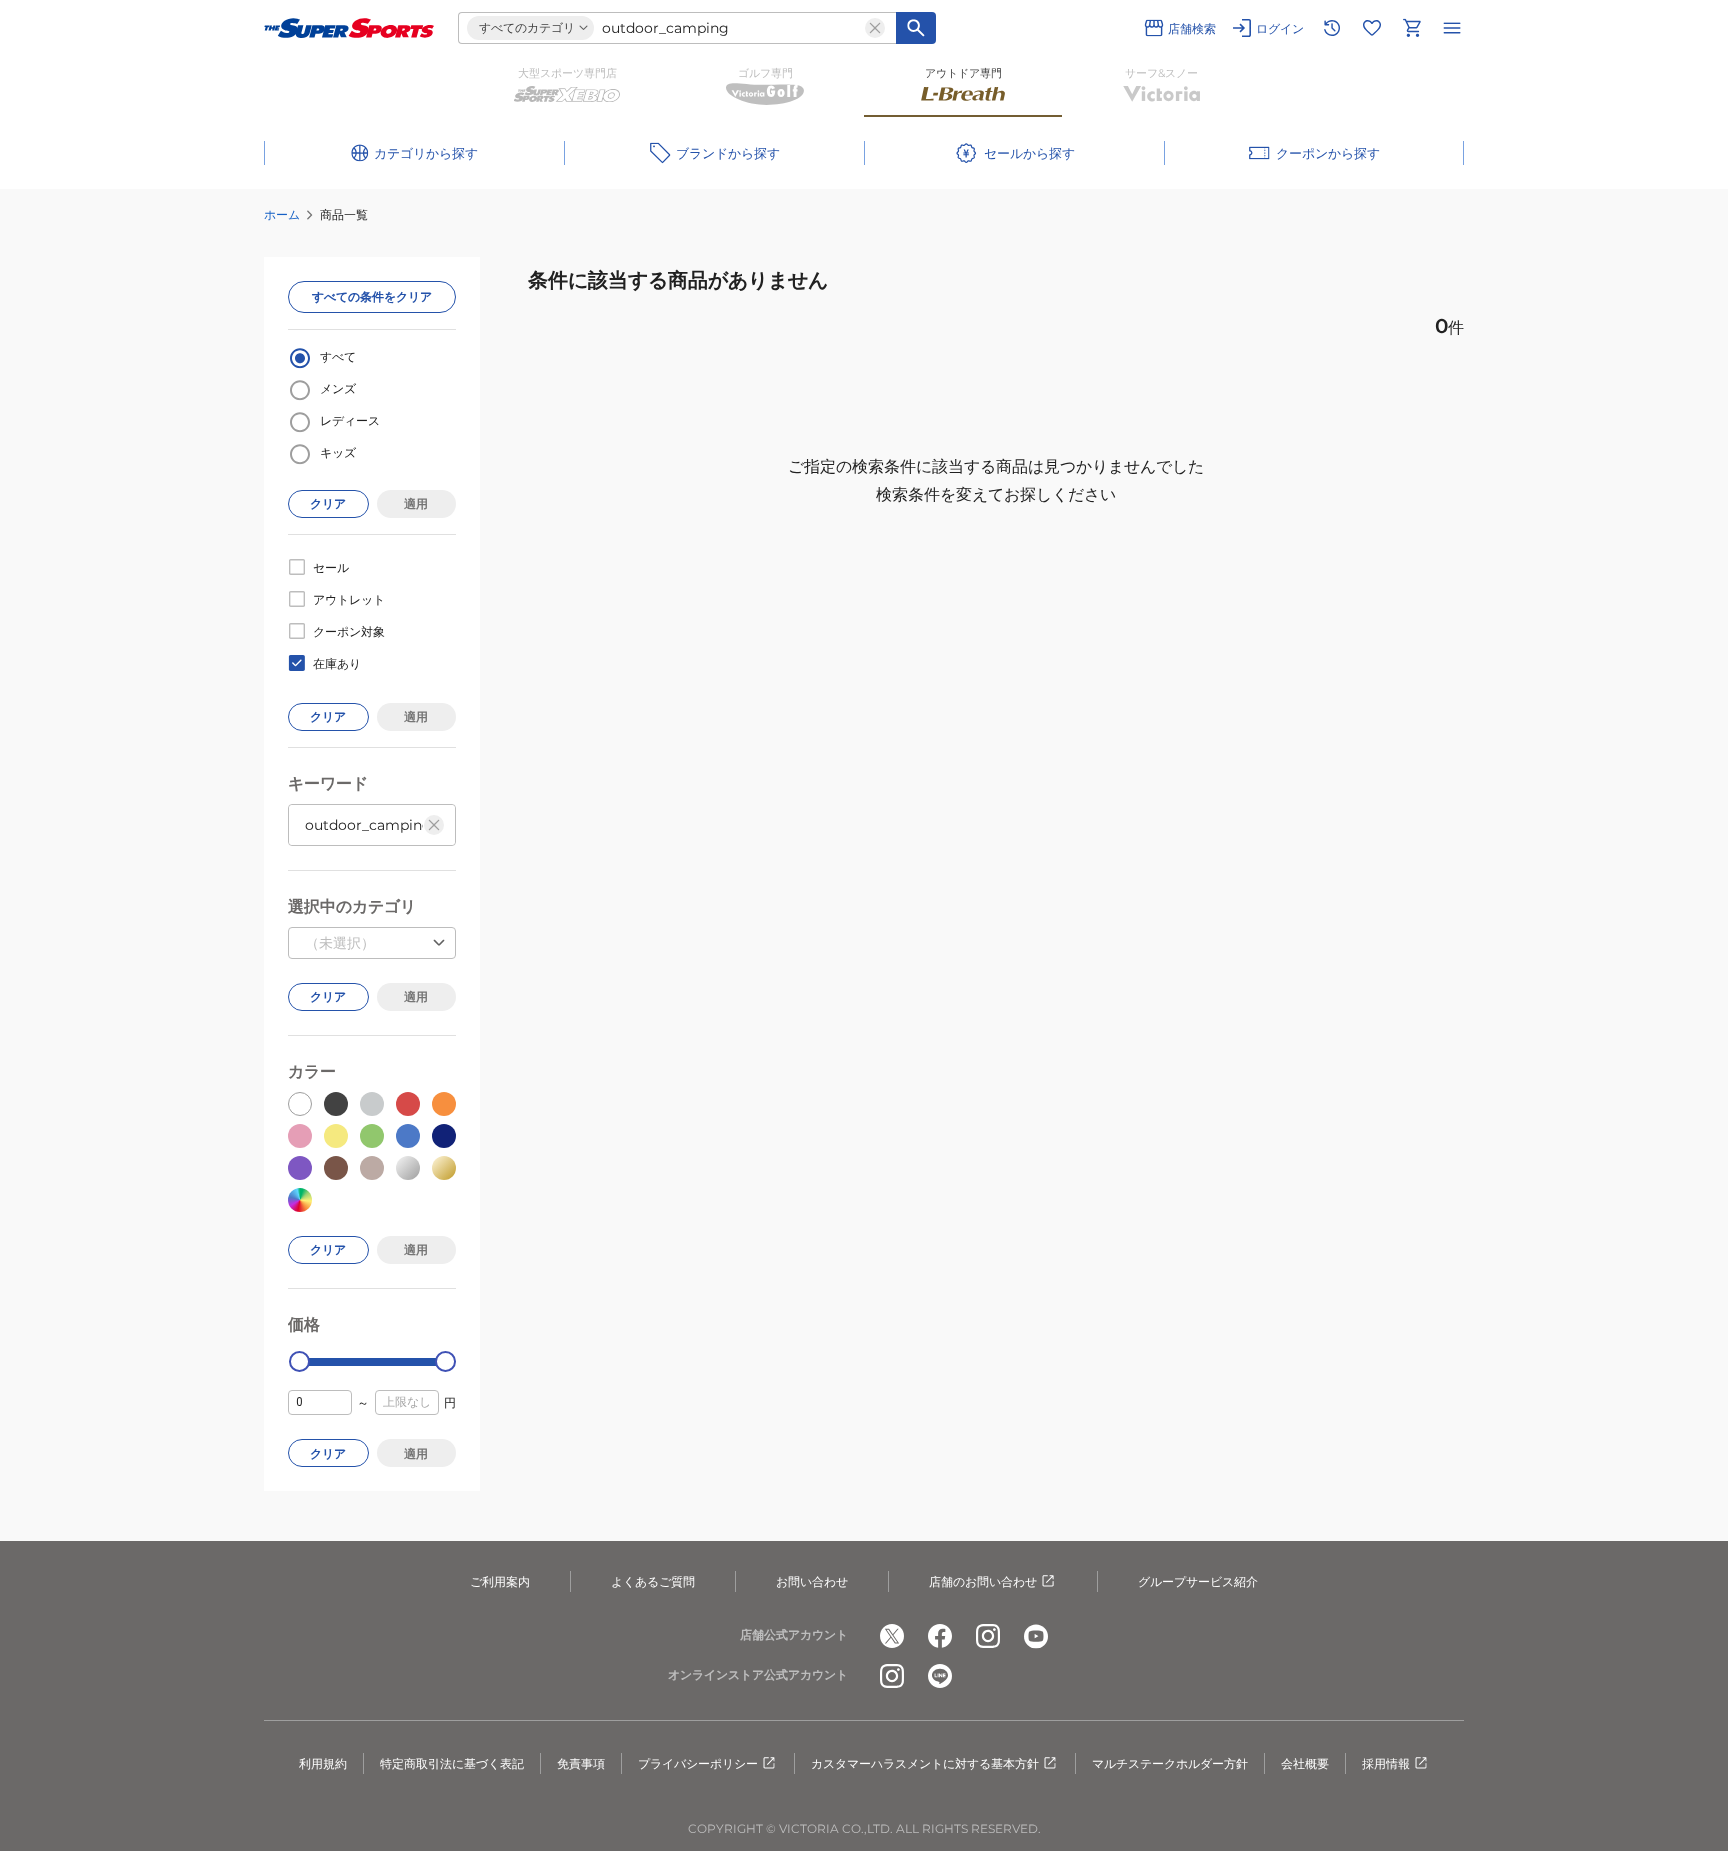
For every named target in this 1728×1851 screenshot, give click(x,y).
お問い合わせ (812, 1581)
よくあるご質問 (653, 1581)
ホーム (282, 214)
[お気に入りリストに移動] (1372, 28)
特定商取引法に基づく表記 (452, 1763)
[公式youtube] (1036, 1636)
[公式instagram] (988, 1636)
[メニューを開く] (1452, 28)
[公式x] (892, 1636)
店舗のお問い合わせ (983, 1581)
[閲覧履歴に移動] (1332, 28)
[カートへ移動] (1412, 28)
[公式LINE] (940, 1676)
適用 (416, 503)
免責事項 (581, 1763)
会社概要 (1305, 1763)
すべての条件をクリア (372, 296)
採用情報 (1386, 1763)
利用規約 (323, 1763)
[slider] (299, 1361)
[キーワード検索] (916, 28)
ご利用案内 (500, 1581)
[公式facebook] (940, 1636)
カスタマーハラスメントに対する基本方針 (925, 1763)
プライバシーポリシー (698, 1763)
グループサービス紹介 (1198, 1581)
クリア (328, 503)
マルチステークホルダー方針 (1170, 1763)
